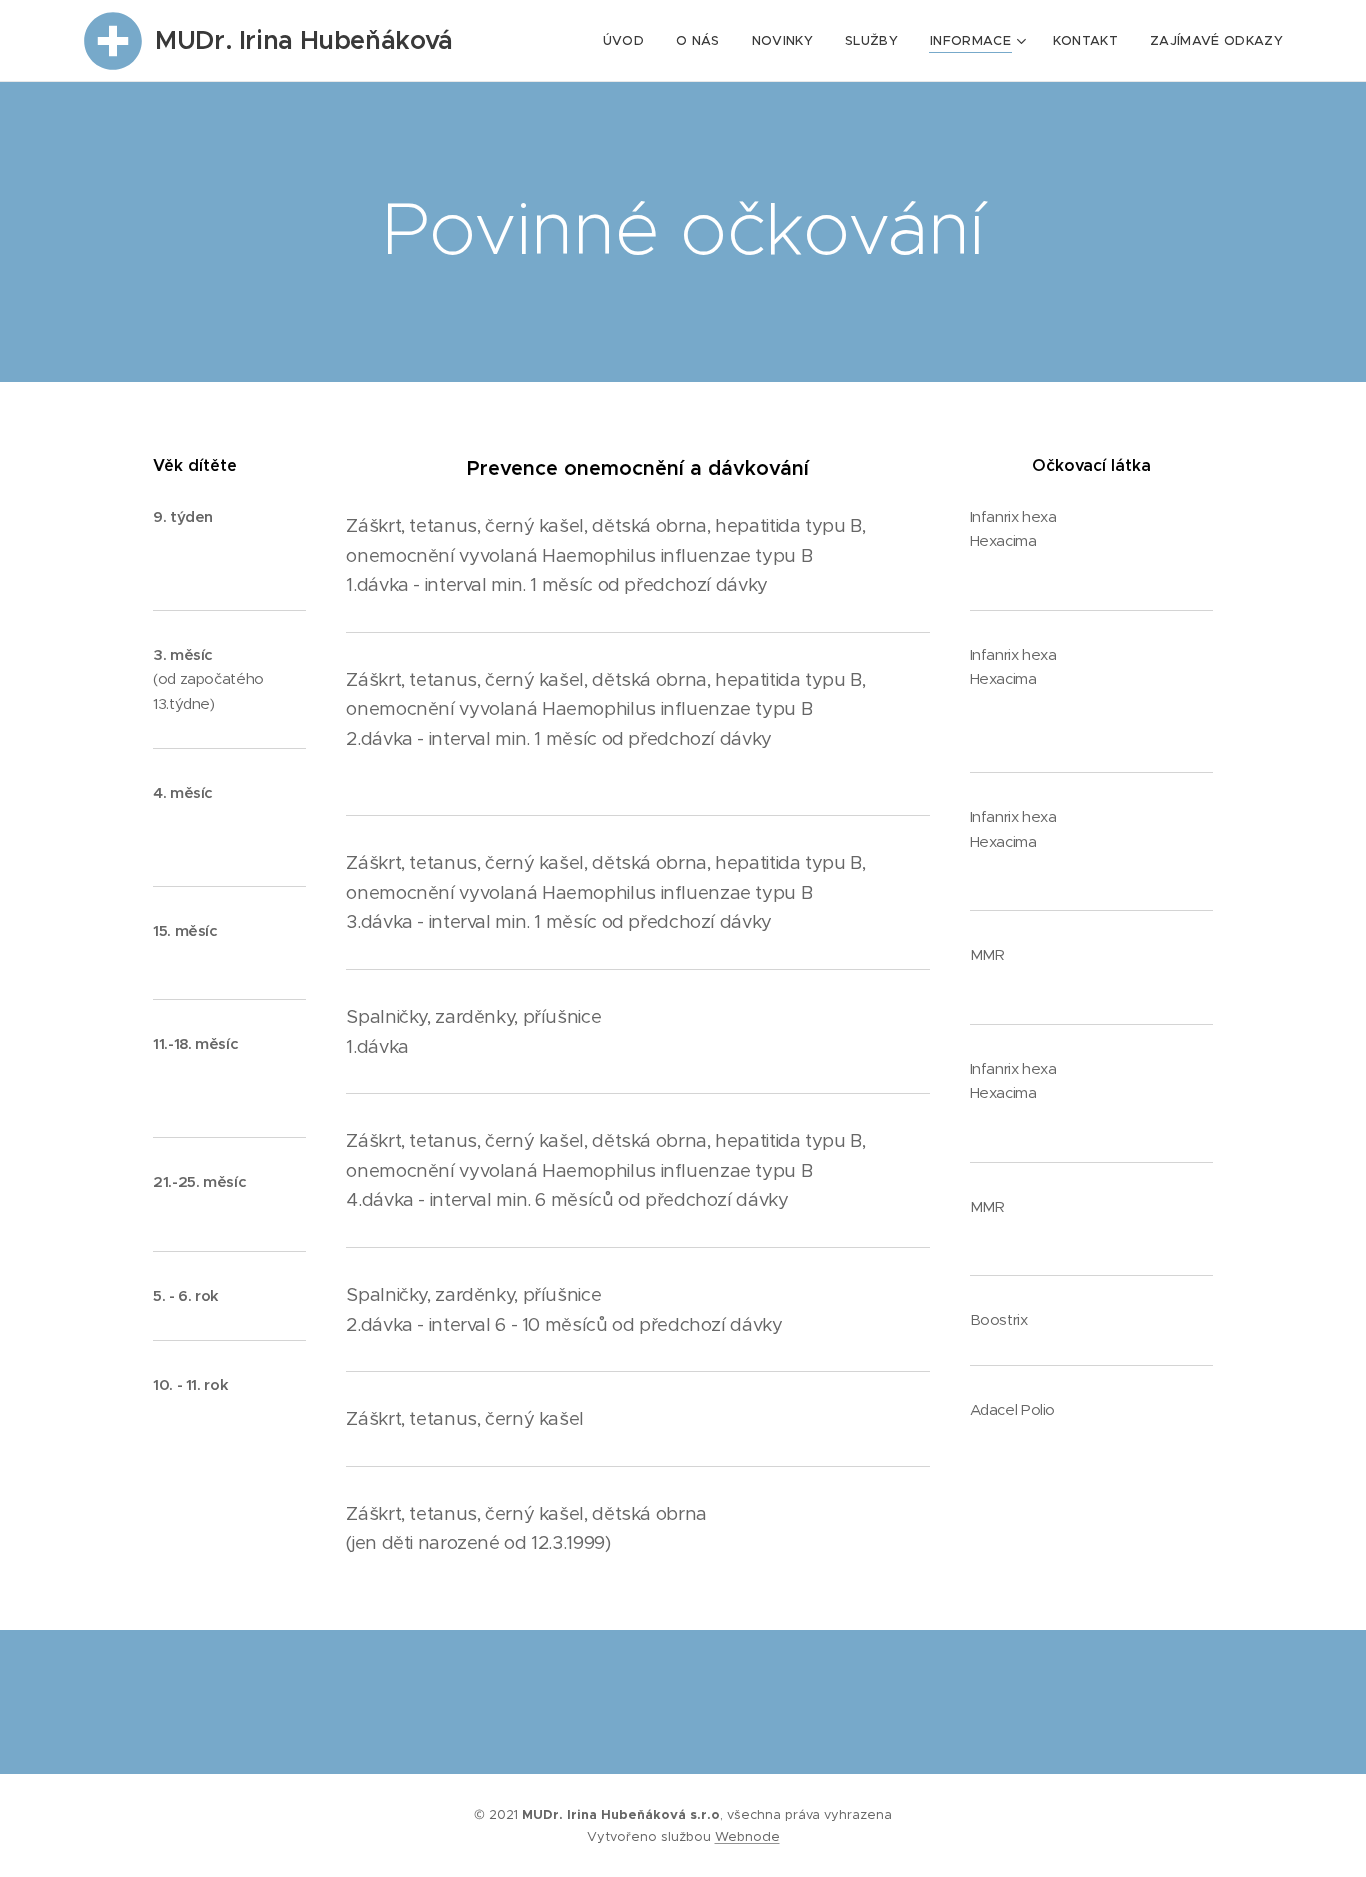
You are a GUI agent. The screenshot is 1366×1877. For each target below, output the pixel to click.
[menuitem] (629, 41)
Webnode (747, 1836)
